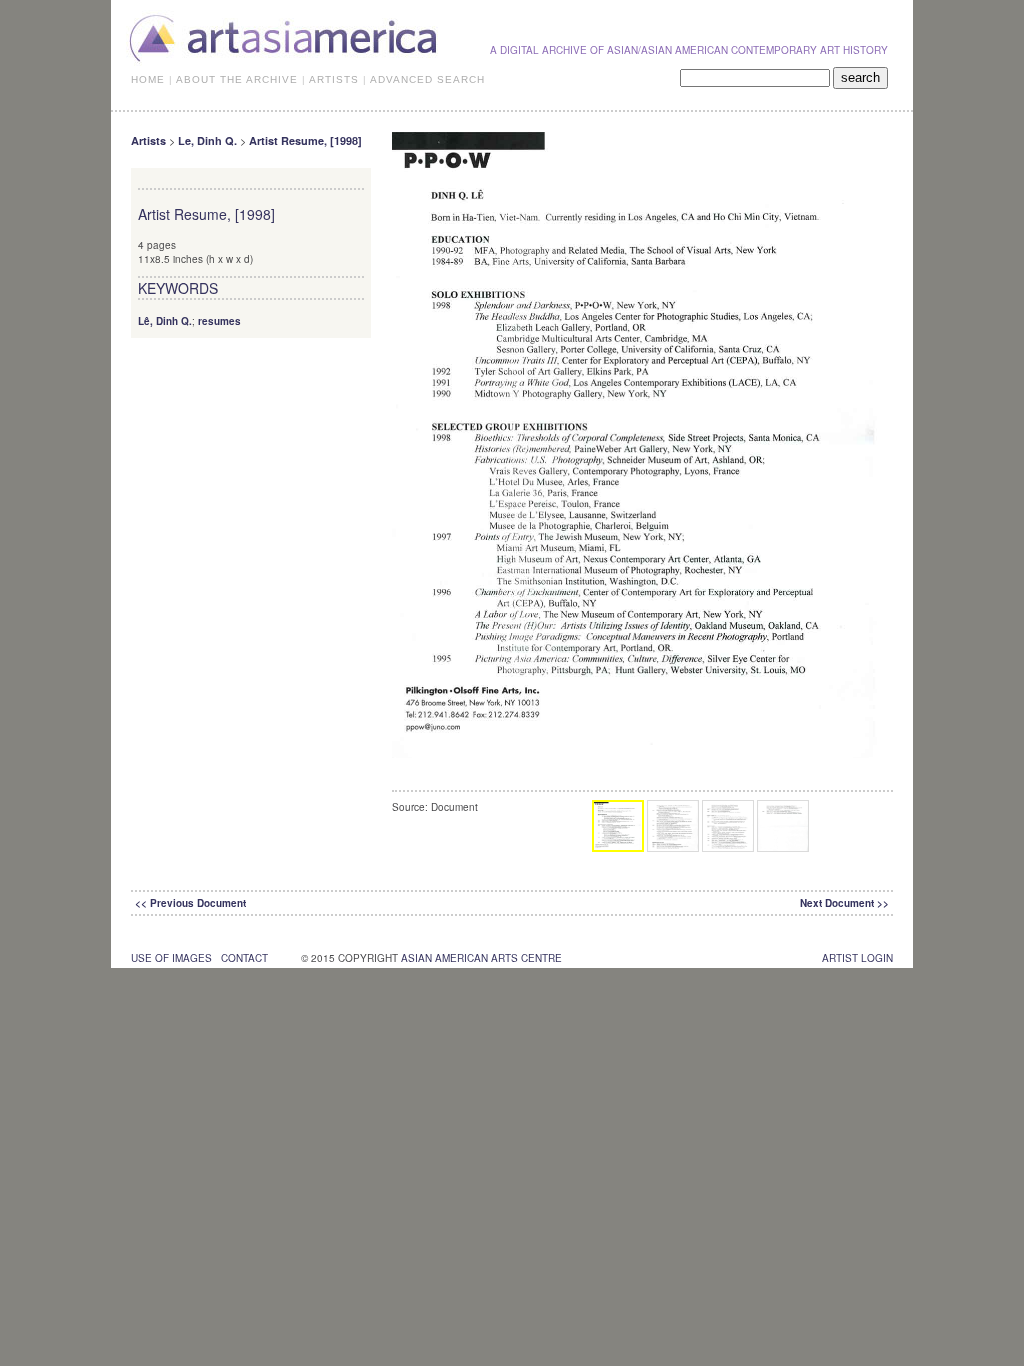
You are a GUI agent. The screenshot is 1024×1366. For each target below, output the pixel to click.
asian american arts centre (481, 958)
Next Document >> (844, 903)
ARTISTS (334, 79)
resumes (219, 321)
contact (244, 958)
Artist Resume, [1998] (305, 140)
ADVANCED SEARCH (427, 79)
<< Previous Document (190, 903)
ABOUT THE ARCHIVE (237, 79)
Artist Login (857, 958)
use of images (171, 958)
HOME (148, 79)
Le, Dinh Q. (207, 140)
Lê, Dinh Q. (165, 321)
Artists (148, 140)
